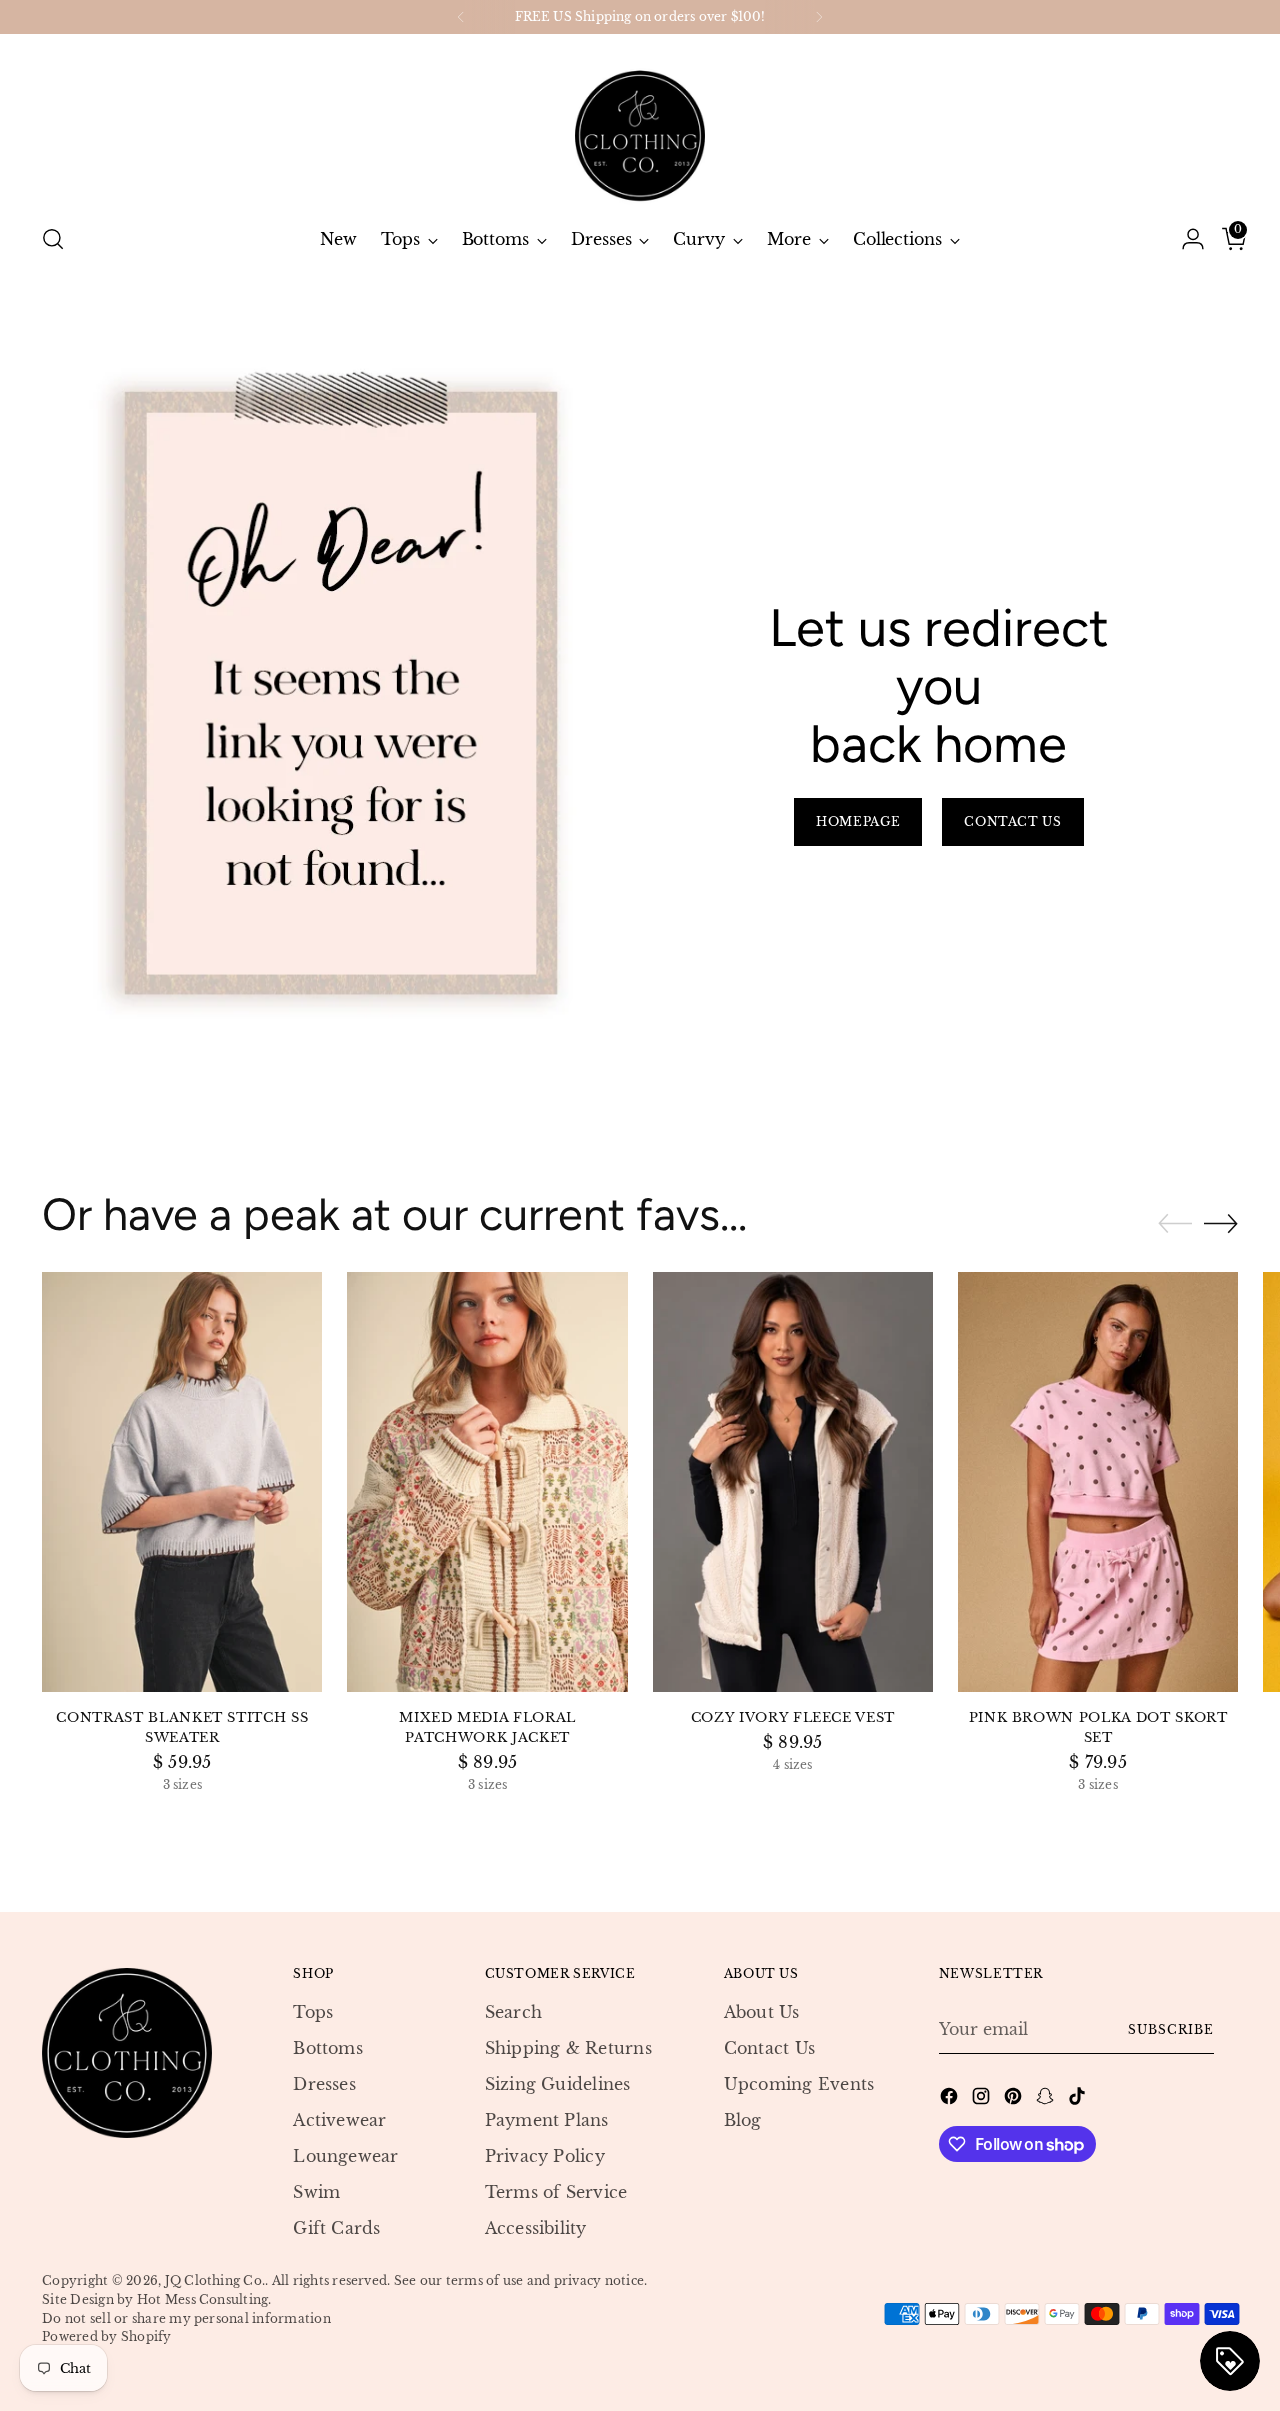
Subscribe (1170, 2029)
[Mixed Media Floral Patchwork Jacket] (487, 1482)
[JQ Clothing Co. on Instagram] (983, 2099)
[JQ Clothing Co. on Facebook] (951, 2099)
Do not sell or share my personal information (186, 2318)
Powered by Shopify (106, 2336)
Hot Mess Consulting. (204, 2299)
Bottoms (328, 2048)
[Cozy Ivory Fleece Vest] (793, 1482)
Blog (743, 2120)
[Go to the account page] (1185, 239)
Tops (313, 2012)
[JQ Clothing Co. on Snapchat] (1047, 2099)
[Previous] (461, 17)
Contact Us (769, 2048)
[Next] (819, 17)
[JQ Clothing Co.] (640, 121)
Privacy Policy (545, 2156)
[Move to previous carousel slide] (1175, 1224)
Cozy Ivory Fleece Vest (793, 1717)
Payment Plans (547, 2120)
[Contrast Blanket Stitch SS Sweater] (182, 1482)
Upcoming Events (799, 2084)
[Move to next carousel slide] (1221, 1223)
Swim (316, 2192)
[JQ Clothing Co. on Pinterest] (1015, 2099)
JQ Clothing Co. (215, 2280)
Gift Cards (336, 2228)
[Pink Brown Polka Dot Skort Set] (1098, 1482)
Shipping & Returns (568, 2048)
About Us (762, 2012)
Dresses (324, 2084)
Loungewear (345, 2156)
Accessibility (536, 2228)
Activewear (339, 2120)
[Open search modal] (53, 239)
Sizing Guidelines (558, 2084)
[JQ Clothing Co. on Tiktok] (1079, 2099)
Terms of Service (556, 2192)
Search (513, 2012)
